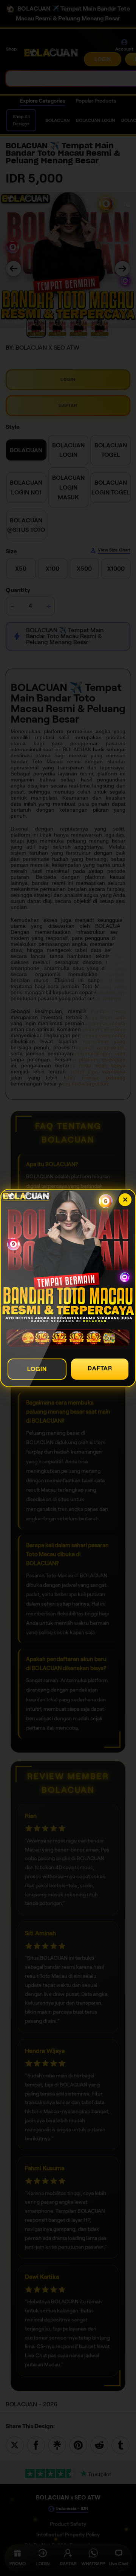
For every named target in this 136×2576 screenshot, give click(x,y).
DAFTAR (100, 1368)
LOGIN (37, 1369)
